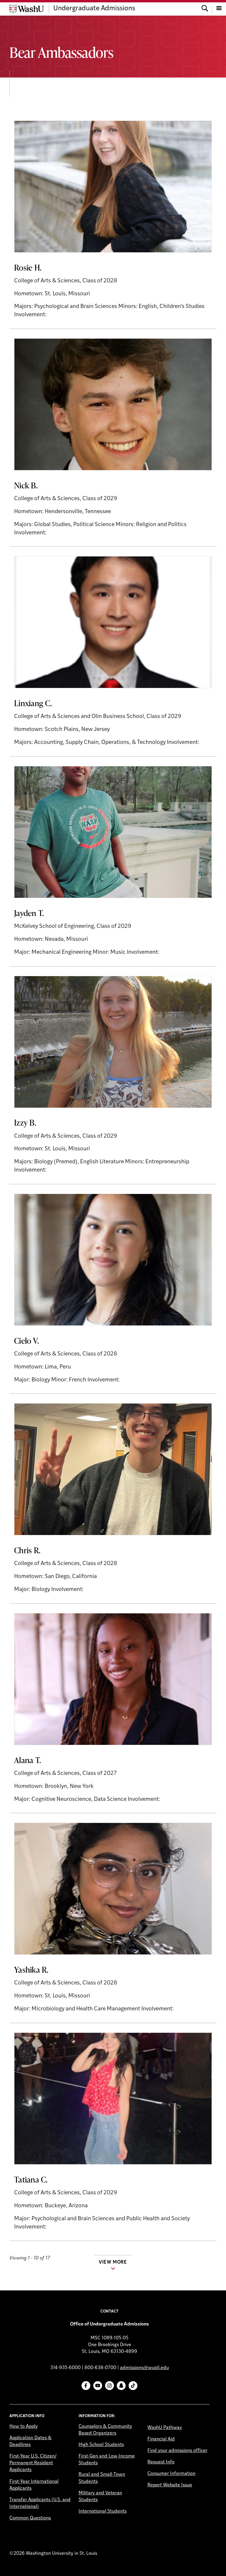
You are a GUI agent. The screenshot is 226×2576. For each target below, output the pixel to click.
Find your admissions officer (177, 2451)
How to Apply (24, 2427)
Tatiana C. (31, 2179)
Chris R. (27, 1550)
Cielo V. (26, 1340)
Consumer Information (171, 2474)
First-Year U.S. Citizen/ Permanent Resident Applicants (33, 2463)
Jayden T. (29, 913)
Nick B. (26, 485)
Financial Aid (161, 2439)
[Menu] (219, 9)
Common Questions (30, 2518)
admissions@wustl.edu (144, 2368)
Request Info (161, 2462)
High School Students (101, 2445)
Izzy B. (25, 1122)
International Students (103, 2511)
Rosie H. (28, 267)
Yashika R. (31, 1969)
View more (113, 2262)
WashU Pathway (165, 2428)
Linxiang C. (33, 703)
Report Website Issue (170, 2485)
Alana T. (28, 1760)
